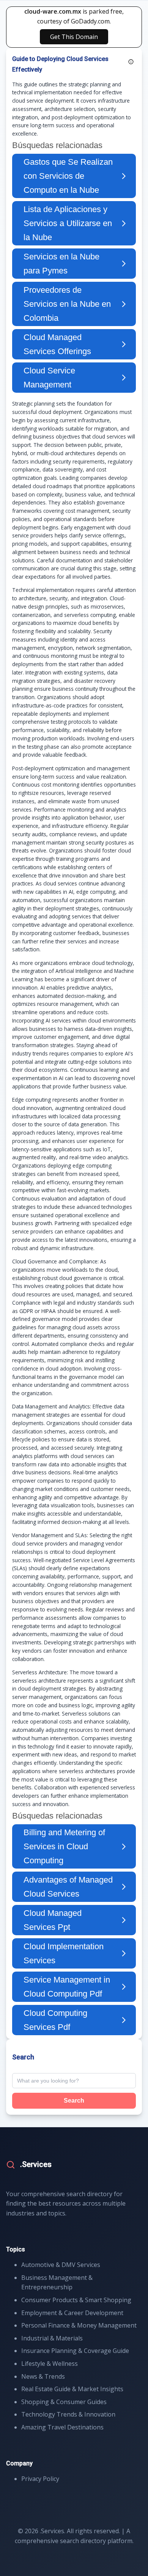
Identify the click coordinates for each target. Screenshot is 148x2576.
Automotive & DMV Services (61, 2265)
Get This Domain (74, 37)
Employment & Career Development (72, 2313)
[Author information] (131, 62)
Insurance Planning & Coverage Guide (75, 2351)
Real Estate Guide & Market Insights (72, 2389)
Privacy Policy (40, 2479)
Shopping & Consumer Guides (64, 2402)
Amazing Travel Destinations (62, 2427)
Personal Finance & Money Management (79, 2325)
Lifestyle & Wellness (50, 2364)
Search (74, 2101)
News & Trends (43, 2376)
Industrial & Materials (52, 2338)
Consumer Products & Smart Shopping (76, 2300)
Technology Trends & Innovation (68, 2414)
